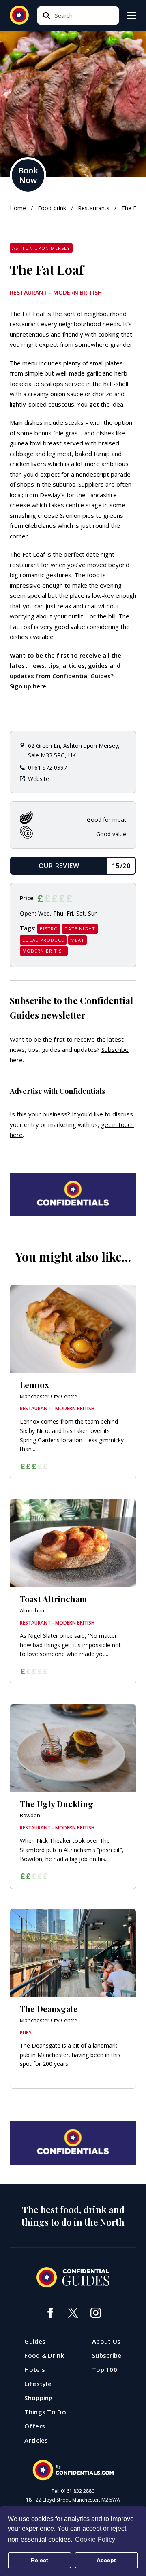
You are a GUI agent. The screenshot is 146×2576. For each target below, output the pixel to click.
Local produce (43, 940)
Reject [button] (40, 2560)
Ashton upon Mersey (41, 248)
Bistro (49, 929)
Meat (77, 940)
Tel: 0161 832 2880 (73, 2491)
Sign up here (28, 686)
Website (39, 779)
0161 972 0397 (47, 767)
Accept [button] (106, 2560)
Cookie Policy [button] (95, 2539)
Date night (80, 929)
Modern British (44, 951)
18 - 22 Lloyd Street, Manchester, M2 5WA (73, 2500)
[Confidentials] (73, 2470)
